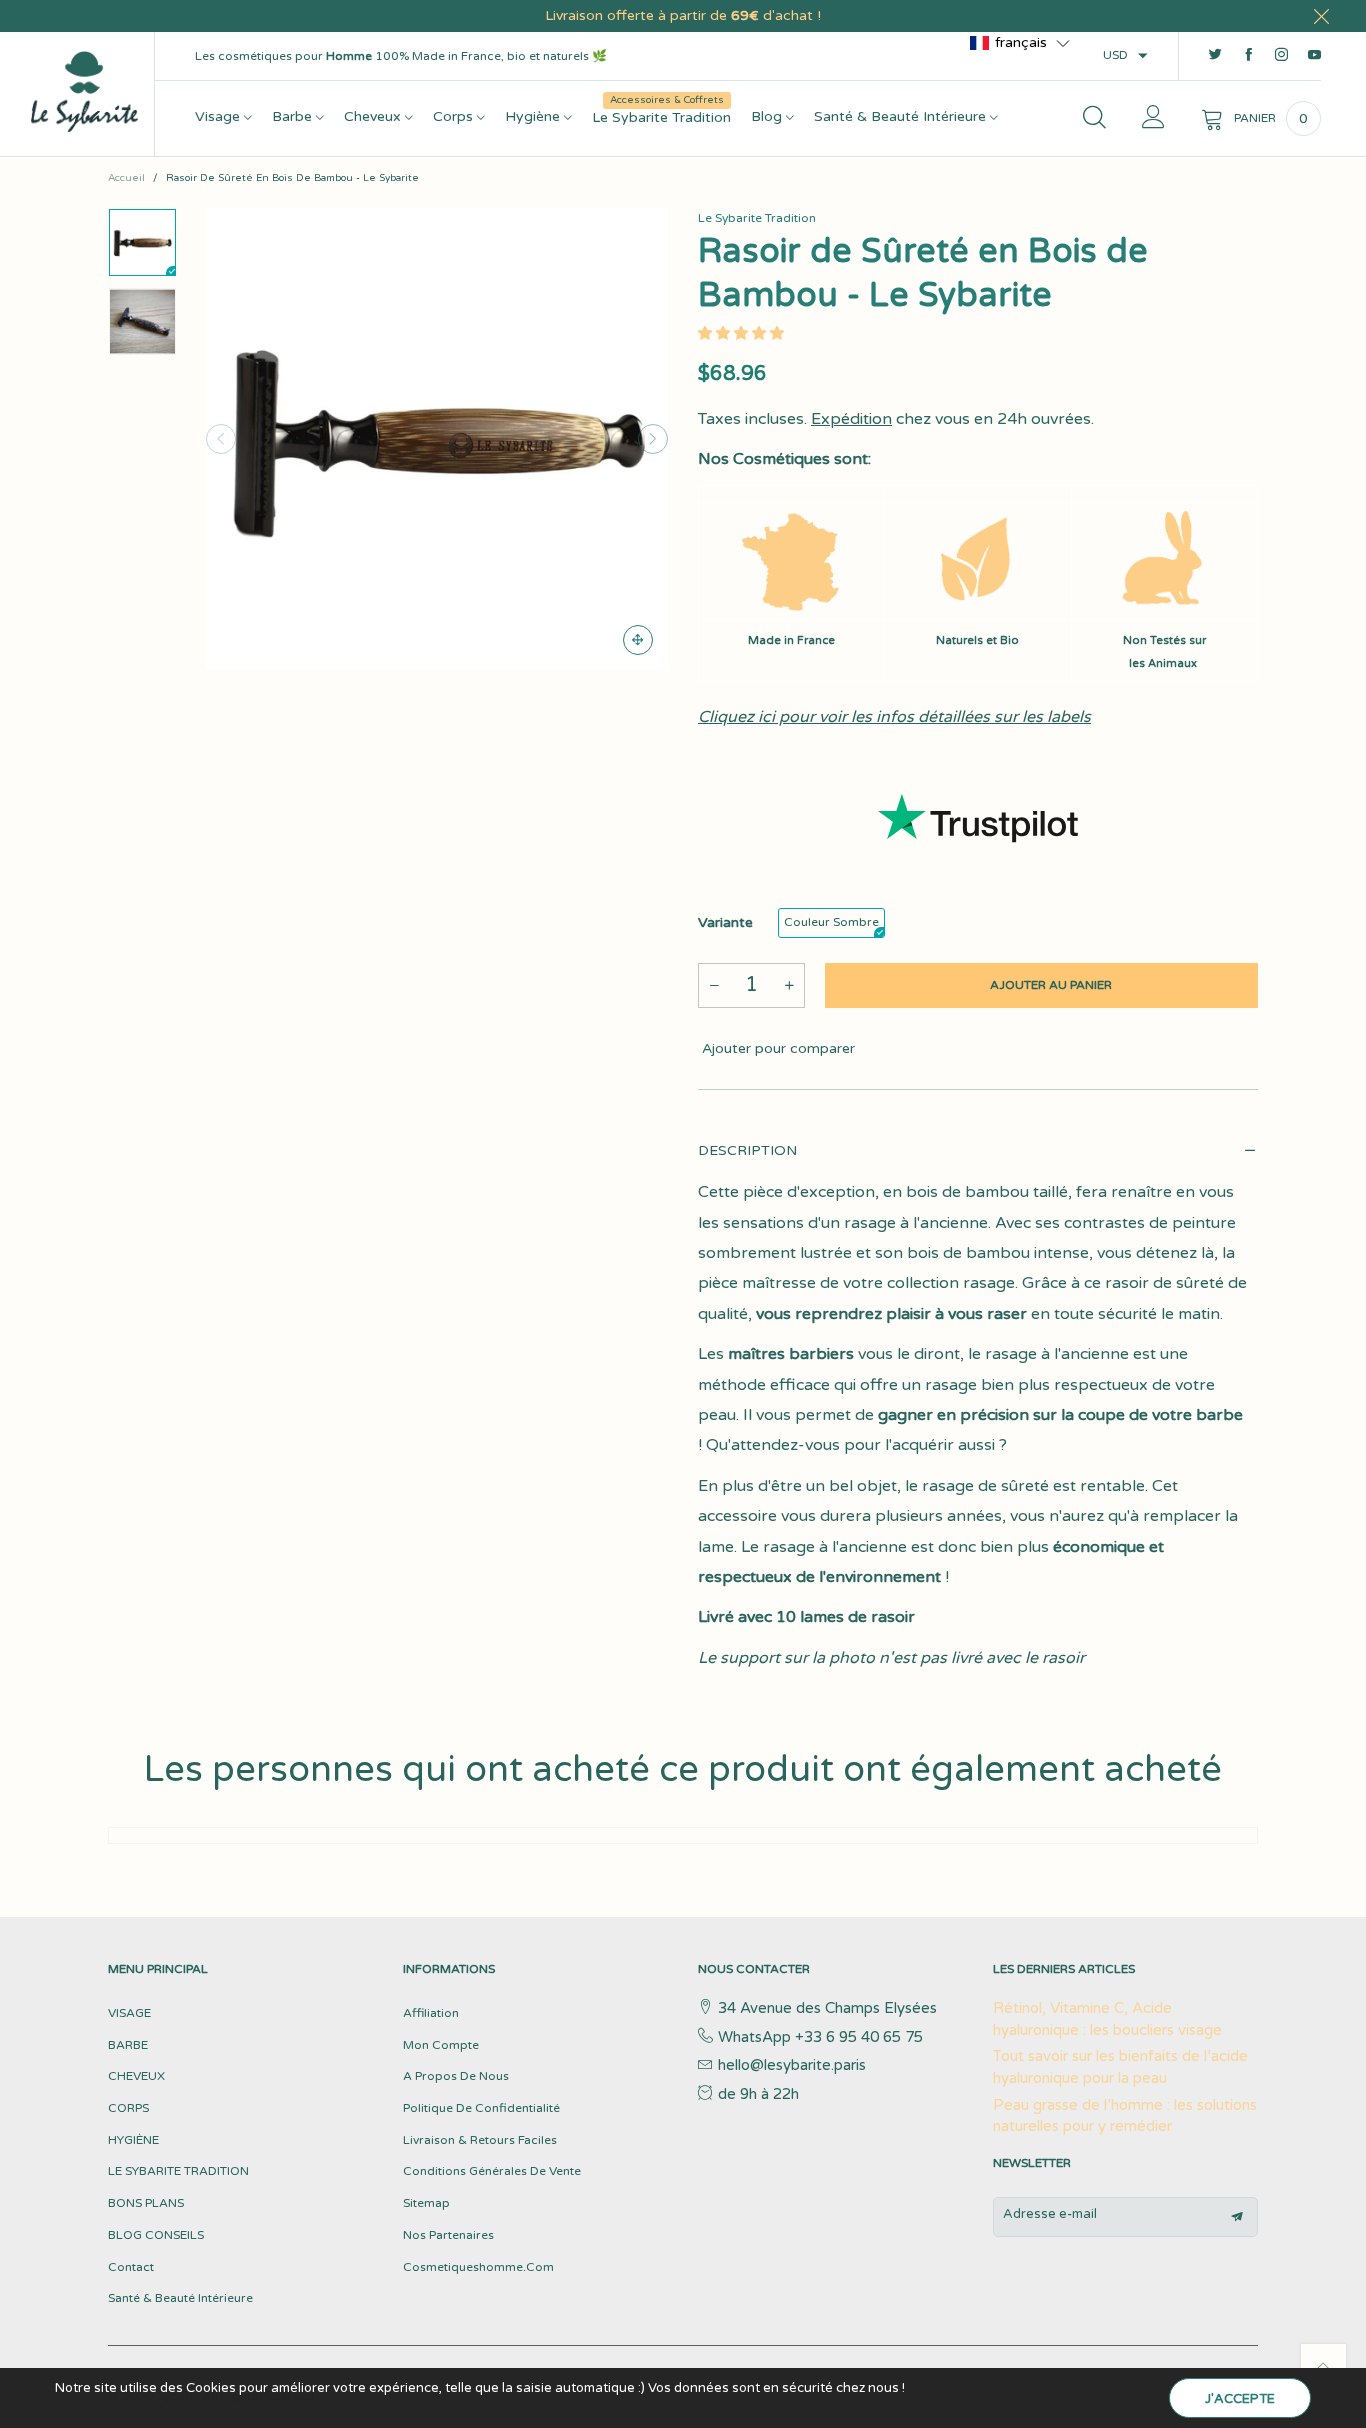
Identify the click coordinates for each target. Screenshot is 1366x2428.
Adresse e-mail (1050, 2214)
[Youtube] (1314, 56)
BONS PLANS (146, 2203)
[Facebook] (1248, 56)
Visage (219, 116)
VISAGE (129, 2013)
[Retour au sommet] (1323, 2366)
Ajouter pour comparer (776, 1048)
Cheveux (374, 116)
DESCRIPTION (747, 1150)
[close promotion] (1321, 16)
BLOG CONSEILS (156, 2235)
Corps (455, 116)
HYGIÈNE (133, 2140)
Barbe (294, 116)
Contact (131, 2267)
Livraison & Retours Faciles (480, 2140)
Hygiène (534, 116)
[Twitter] (1215, 56)
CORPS (128, 2108)
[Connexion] (1153, 118)
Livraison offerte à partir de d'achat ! (683, 15)
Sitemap (426, 2203)
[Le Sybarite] (84, 90)
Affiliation (431, 2013)
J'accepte (1240, 2399)
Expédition (851, 419)
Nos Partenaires (448, 2235)
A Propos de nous (456, 2076)
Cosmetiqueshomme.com (478, 2267)
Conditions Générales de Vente (492, 2171)
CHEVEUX (136, 2076)
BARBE (128, 2045)
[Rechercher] (1094, 118)
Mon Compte (441, 2045)
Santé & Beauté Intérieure (902, 116)
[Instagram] (1281, 56)
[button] (221, 439)
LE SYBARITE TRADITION (178, 2171)
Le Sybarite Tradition (661, 116)
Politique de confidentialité (481, 2108)
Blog (768, 116)
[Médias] (638, 640)
